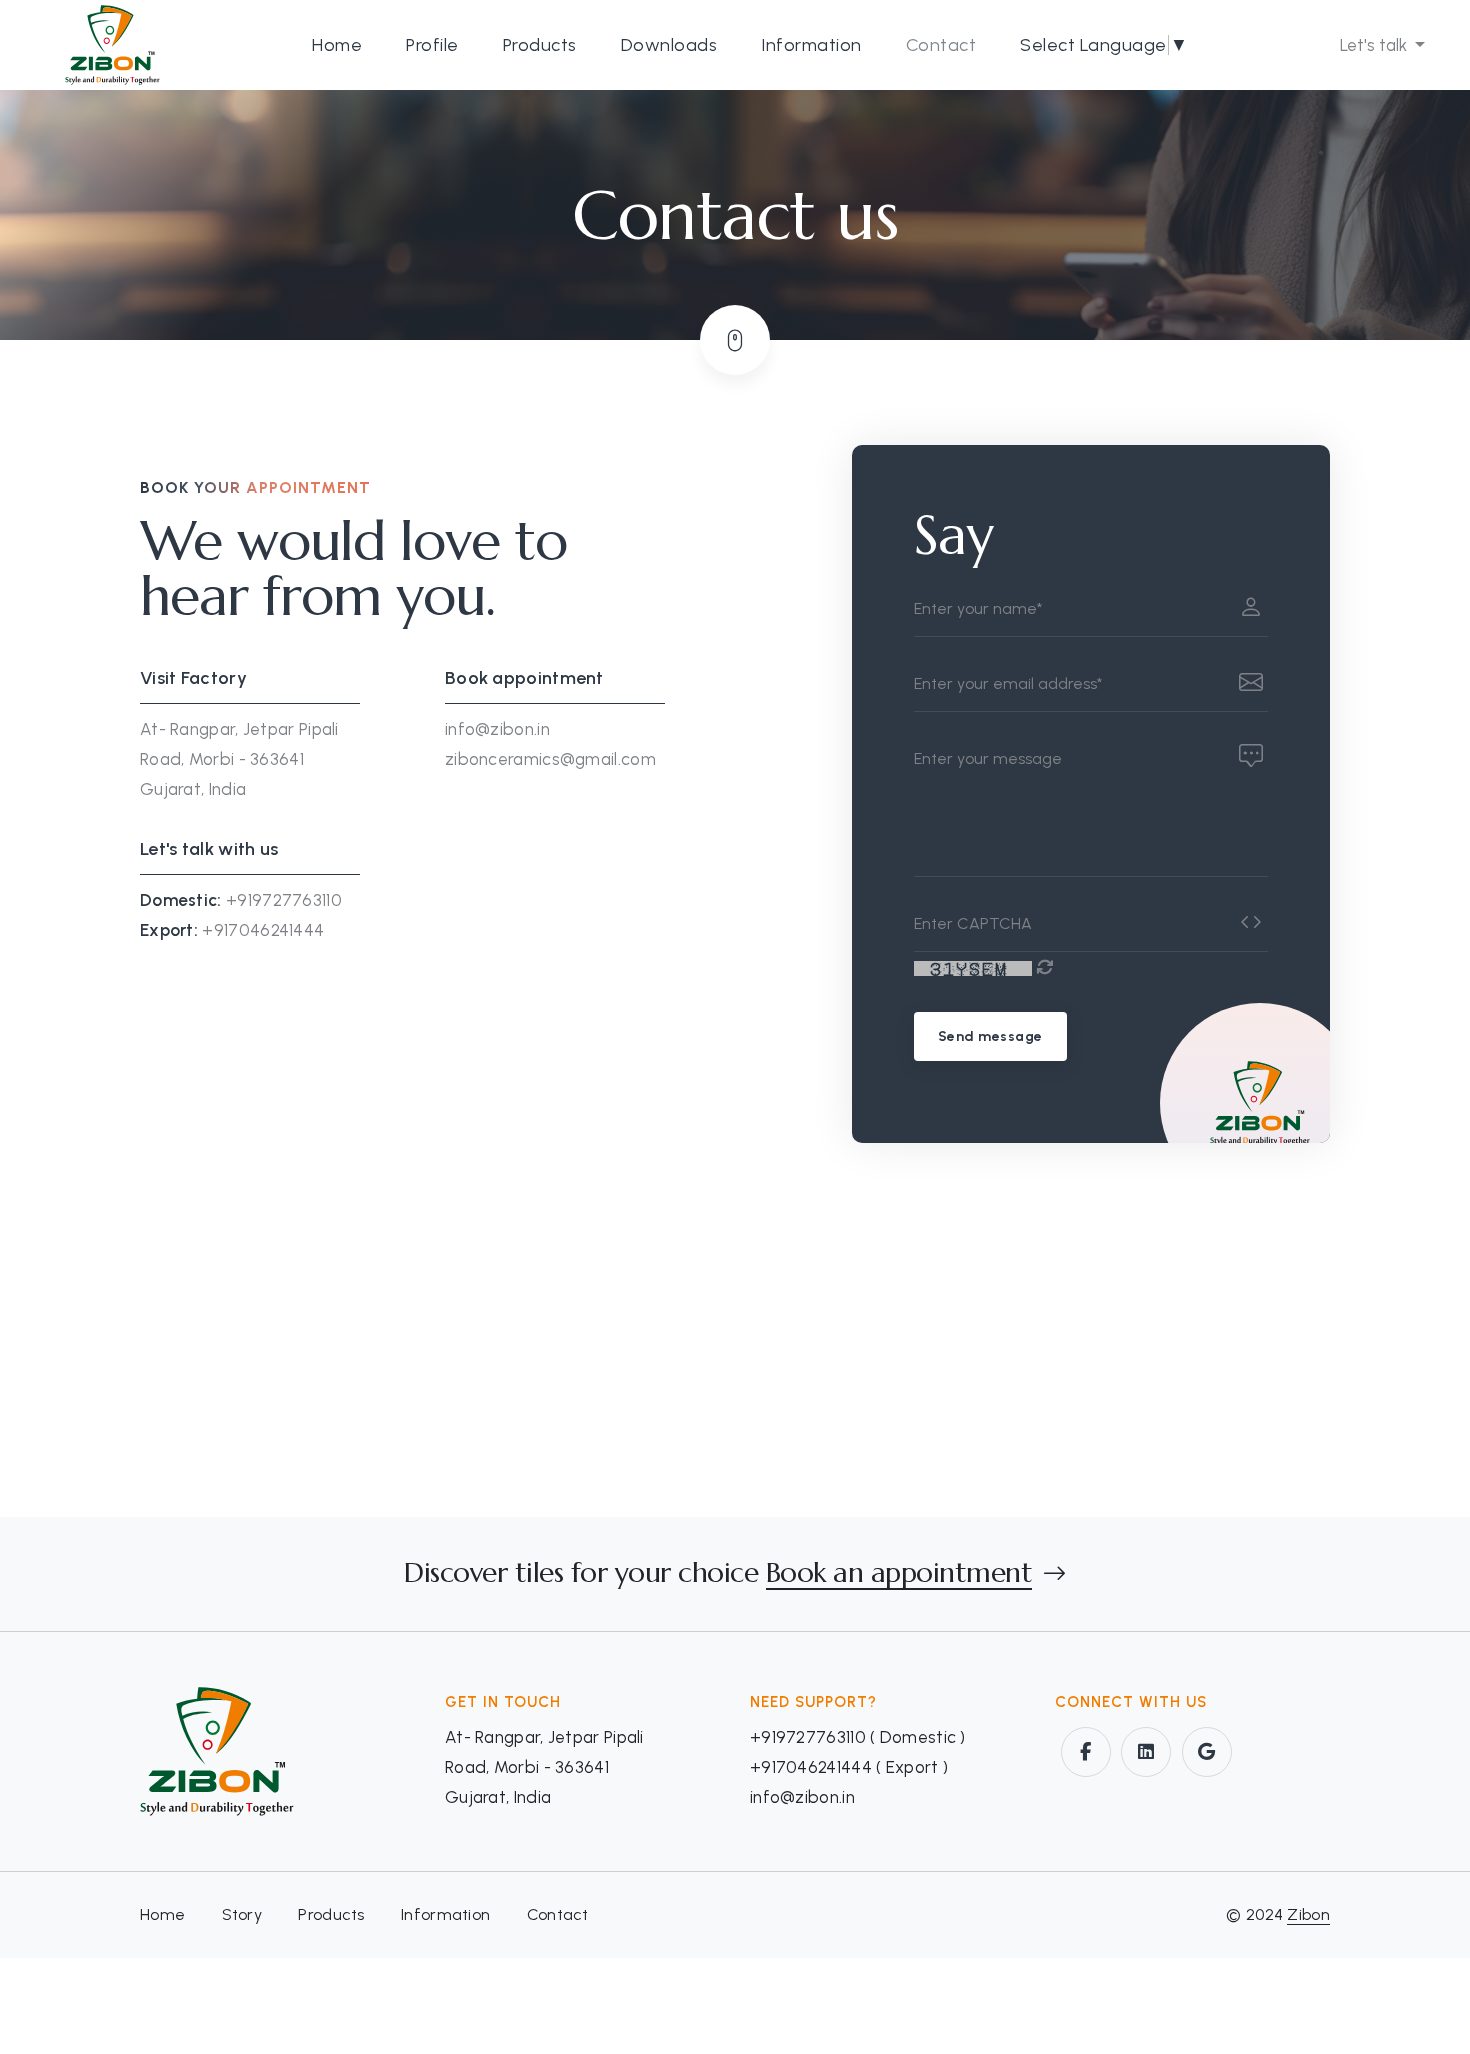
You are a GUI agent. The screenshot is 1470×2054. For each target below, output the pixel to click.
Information (811, 45)
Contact (941, 45)
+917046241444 (263, 930)
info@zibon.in (497, 729)
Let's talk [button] (1375, 45)
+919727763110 (284, 900)
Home (337, 45)
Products (540, 45)
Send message (990, 1036)
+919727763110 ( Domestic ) (858, 1737)
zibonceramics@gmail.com (550, 759)
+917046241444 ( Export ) (849, 1767)
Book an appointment (899, 1573)
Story (242, 1914)
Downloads (669, 45)
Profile (432, 45)
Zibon (1308, 1914)
